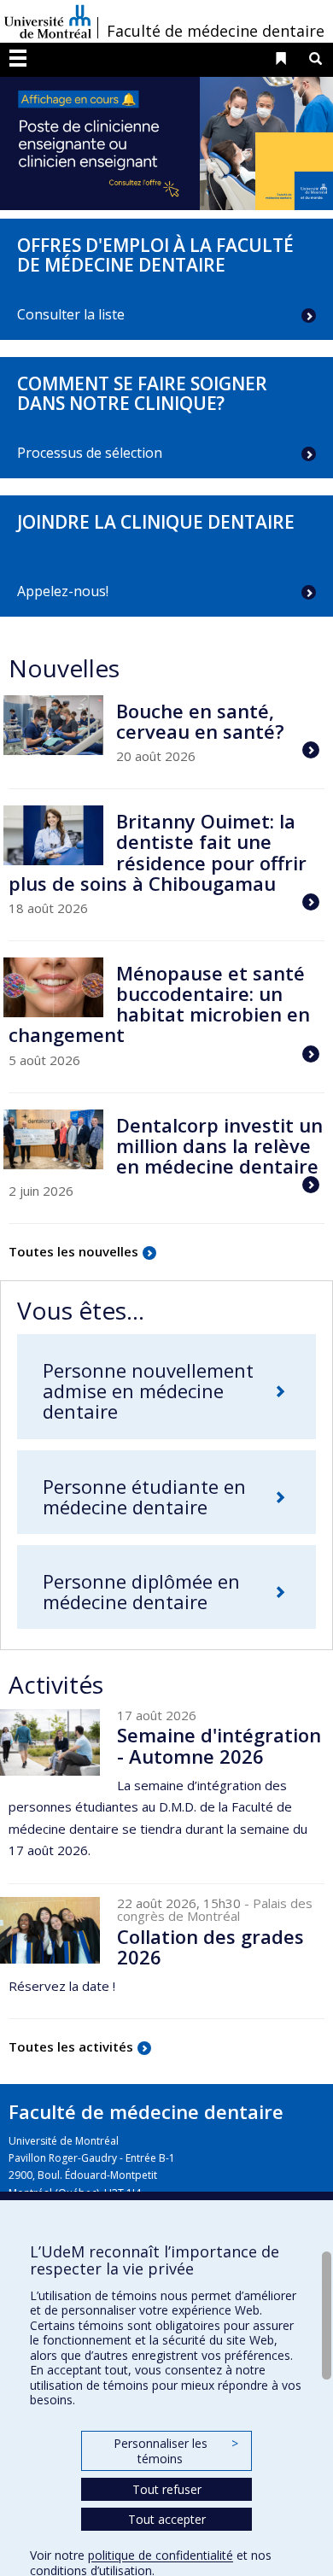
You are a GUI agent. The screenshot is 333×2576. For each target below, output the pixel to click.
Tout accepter (167, 2519)
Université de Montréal (48, 21)
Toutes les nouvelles (73, 1251)
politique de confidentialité (161, 2555)
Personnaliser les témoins (176, 2451)
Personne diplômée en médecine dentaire (141, 1591)
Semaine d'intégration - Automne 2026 (219, 1745)
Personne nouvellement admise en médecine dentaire (148, 1390)
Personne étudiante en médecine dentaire (144, 1496)
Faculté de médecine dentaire (216, 31)
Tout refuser (167, 2489)
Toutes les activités (71, 2046)
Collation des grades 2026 (210, 1947)
